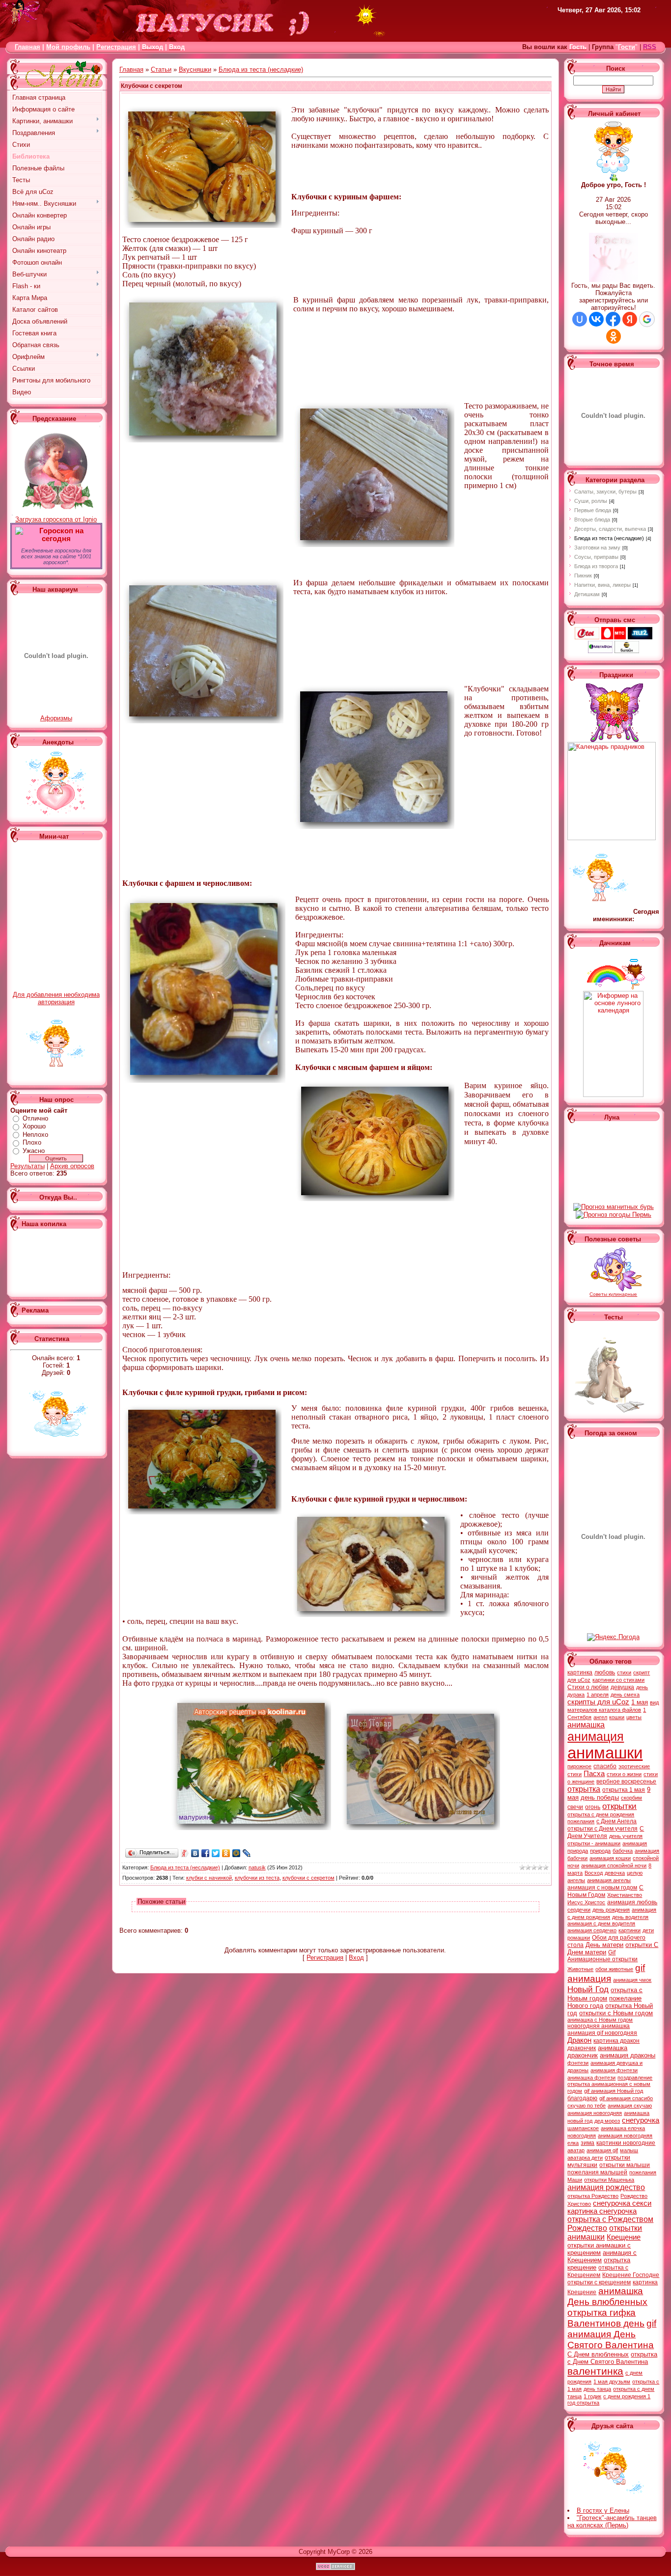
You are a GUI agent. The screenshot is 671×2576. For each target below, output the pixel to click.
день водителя (630, 1917)
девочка (615, 1873)
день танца (597, 2389)
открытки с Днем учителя (602, 1829)
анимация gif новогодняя (602, 2033)
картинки (629, 1930)
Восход (594, 1873)
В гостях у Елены (603, 2510)
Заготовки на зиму (597, 548)
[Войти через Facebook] (613, 319)
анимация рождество (606, 2187)
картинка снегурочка (602, 2211)
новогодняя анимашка (599, 2026)
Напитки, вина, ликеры (602, 585)
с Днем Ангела (616, 1821)
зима (587, 2143)
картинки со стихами (618, 1680)
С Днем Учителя (606, 1832)
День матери (604, 1945)
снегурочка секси (622, 2203)
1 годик (592, 2396)
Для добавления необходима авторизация (56, 998)
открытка (584, 1789)
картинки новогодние (626, 2143)
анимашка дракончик (597, 2052)
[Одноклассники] (226, 1853)
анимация (596, 1736)
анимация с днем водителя (601, 1923)
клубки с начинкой (209, 1878)
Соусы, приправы (596, 557)
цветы (634, 1717)
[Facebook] (206, 1853)
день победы (600, 1797)
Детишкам (587, 594)
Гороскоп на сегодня (61, 535)
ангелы (576, 1880)
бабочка (623, 1851)
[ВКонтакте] (195, 1853)
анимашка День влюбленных (607, 2296)
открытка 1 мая (624, 1790)
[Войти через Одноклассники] (614, 336)
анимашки (605, 1753)
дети (648, 1930)
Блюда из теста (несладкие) (261, 69)
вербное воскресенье (626, 1781)
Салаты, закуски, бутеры (605, 492)
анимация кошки (610, 1858)
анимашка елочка (623, 2128)
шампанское (583, 2128)
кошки (617, 1717)
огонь (593, 1807)
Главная (28, 47)
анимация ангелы (609, 1880)
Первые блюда (593, 510)
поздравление (635, 2078)
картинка (580, 1672)
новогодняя (582, 2136)
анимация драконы (628, 2055)
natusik (257, 1867)
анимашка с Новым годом (600, 2020)
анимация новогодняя (595, 2113)
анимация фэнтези (614, 2070)
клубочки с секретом (308, 1878)
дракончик (582, 2048)
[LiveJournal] (247, 1853)
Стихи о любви (588, 1687)
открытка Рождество (593, 2196)
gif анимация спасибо (626, 2098)
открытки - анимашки (594, 1843)
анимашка (586, 1725)
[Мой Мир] (237, 1853)
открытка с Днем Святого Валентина (612, 2358)
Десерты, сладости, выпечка (610, 529)
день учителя (626, 1836)
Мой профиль (68, 47)
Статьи (161, 69)
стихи (624, 1672)
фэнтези (578, 2063)
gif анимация (606, 1973)
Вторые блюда (592, 520)
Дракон (579, 2040)
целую (635, 1873)
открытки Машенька (609, 2180)
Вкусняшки (195, 69)
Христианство (625, 1895)
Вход (356, 1958)
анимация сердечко (592, 1930)
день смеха (625, 1695)
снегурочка (641, 2120)
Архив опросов (72, 1166)
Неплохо (35, 1135)
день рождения (611, 1910)
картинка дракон (616, 2041)
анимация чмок (632, 1980)
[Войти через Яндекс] (630, 319)
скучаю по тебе (587, 2106)
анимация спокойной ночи (614, 1865)
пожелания (581, 1821)
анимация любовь (632, 1902)
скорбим (631, 1798)
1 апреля (598, 1695)
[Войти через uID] (580, 319)
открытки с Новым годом (616, 2013)
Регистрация (116, 47)
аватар (576, 2150)
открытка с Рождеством (610, 2219)
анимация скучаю (630, 2106)
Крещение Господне (631, 2275)
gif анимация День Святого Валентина (612, 2334)
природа (600, 1851)
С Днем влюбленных (598, 2354)
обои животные (614, 1969)
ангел (600, 1717)
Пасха (594, 1774)
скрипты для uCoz (598, 1702)
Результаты (28, 1166)
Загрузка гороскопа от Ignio (56, 519)
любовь (605, 1672)
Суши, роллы (591, 501)
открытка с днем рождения (601, 1814)
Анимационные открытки (602, 1959)
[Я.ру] (185, 1853)
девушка (622, 1687)
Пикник (583, 575)
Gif (612, 1952)
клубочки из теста (257, 1878)
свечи (575, 1807)
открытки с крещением (599, 2282)
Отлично (35, 1118)
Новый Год (588, 1989)
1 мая (640, 1702)
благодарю (582, 2098)
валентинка (595, 2371)
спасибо (605, 1766)
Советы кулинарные (613, 1294)
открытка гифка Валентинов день (606, 2318)
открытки (619, 1806)
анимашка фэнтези (591, 2078)
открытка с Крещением (598, 2271)
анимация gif (602, 2150)
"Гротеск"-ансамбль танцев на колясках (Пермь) (612, 2521)
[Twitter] (216, 1853)
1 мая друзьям (612, 2382)
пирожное (579, 1766)
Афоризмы (56, 718)
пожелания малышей (597, 2172)
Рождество (587, 2228)
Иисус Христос (586, 1902)
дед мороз (607, 2121)
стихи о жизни (624, 1774)
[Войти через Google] (647, 319)
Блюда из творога (596, 566)
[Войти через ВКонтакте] (596, 319)
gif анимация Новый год (614, 2091)
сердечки (579, 1910)
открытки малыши (625, 2165)
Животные (580, 1969)
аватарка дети (585, 2158)
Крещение (624, 2237)
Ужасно (34, 1151)
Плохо (32, 1142)
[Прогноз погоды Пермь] (614, 1215)
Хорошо (34, 1126)
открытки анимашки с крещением (599, 2249)
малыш (629, 2150)
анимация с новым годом (602, 1888)
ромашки (579, 1938)
